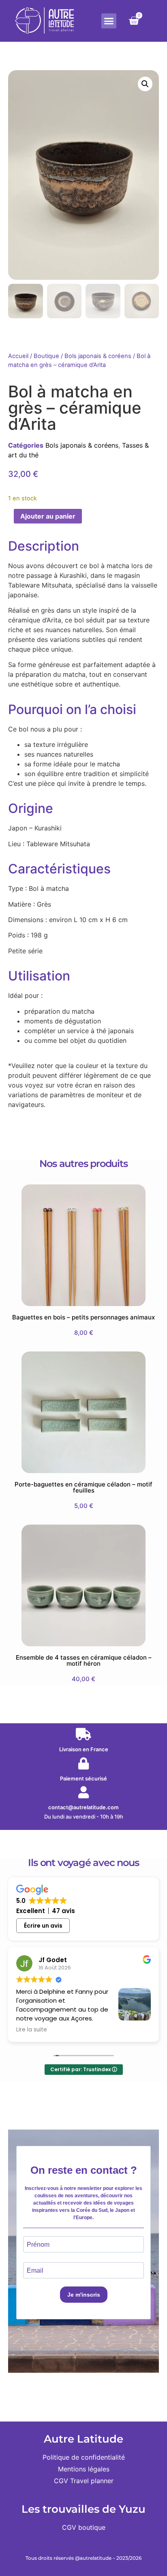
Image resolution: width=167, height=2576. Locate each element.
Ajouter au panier (48, 516)
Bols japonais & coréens (98, 356)
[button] (109, 21)
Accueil (18, 356)
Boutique (46, 356)
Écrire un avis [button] (43, 1926)
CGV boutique (84, 2527)
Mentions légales (84, 2469)
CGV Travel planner (84, 2481)
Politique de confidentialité (84, 2457)
